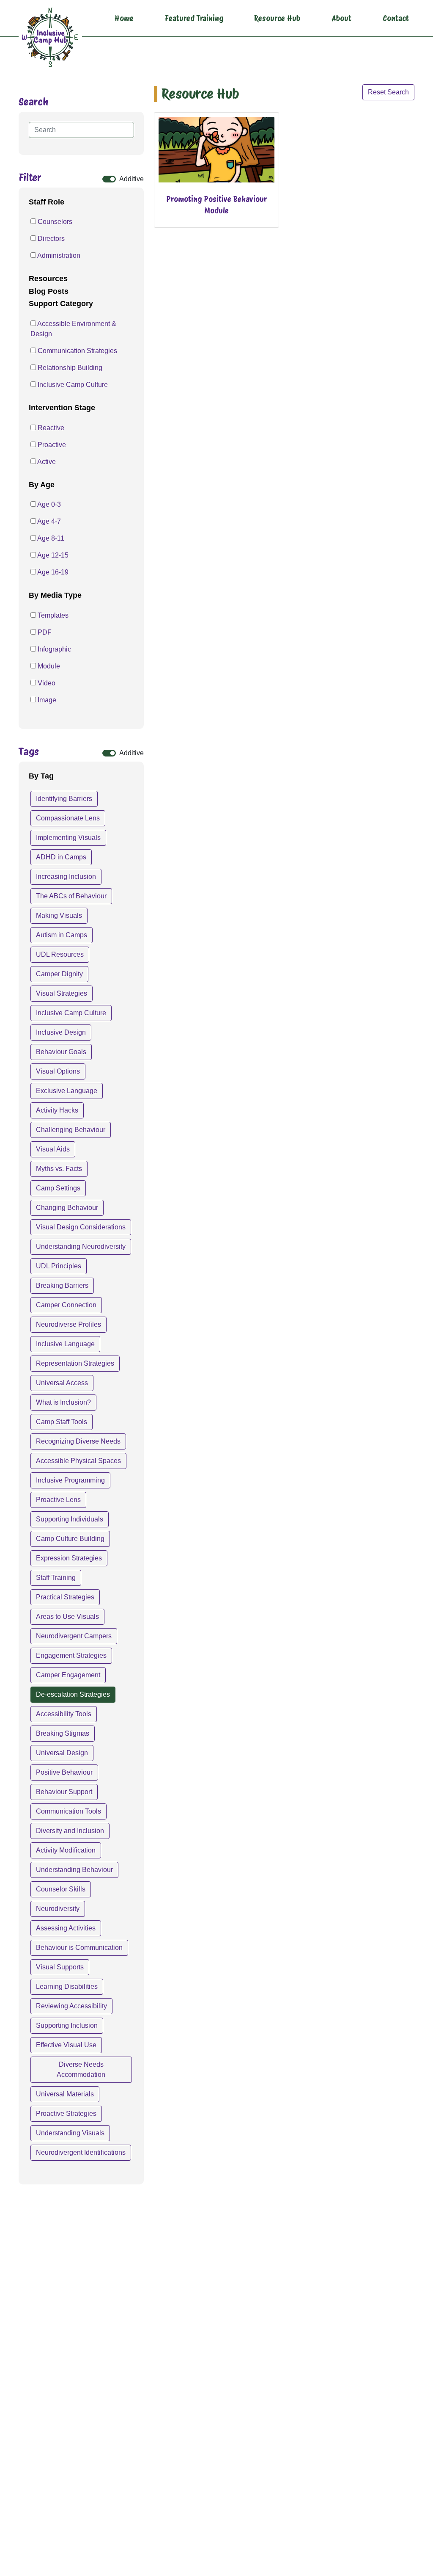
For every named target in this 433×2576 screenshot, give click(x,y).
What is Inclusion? (63, 1402)
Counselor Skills (61, 1889)
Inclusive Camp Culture (71, 1013)
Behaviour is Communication (79, 1948)
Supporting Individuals (70, 1519)
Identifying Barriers (64, 799)
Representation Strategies (75, 1363)
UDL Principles (59, 1266)
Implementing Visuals (68, 838)
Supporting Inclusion (67, 2025)
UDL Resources (60, 954)
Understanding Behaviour (74, 1870)
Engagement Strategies (71, 1655)
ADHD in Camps (61, 857)
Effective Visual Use (66, 2045)
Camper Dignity (59, 974)
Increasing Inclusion (66, 877)
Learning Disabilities (67, 1987)
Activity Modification (66, 1850)
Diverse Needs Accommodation (81, 2069)
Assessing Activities (66, 1928)
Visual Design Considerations (81, 1227)
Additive (132, 179)
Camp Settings (58, 1188)
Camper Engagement (68, 1675)
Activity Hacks (57, 1110)
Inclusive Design (61, 1032)
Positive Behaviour (64, 1772)
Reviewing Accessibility (71, 2006)
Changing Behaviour (67, 1208)
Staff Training (56, 1578)
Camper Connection (66, 1305)
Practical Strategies (65, 1597)
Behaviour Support (64, 1792)
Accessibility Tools (64, 1714)
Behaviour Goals (61, 1052)
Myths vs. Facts (59, 1169)
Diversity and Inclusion (70, 1831)
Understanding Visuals (70, 2133)
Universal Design (62, 1753)
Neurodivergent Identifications (81, 2152)
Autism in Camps (62, 935)
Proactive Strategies (66, 2114)
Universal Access (62, 1383)
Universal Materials (65, 2094)
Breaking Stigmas (63, 1733)
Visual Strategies (62, 993)
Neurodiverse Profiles (69, 1324)
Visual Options (58, 1071)
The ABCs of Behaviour (71, 896)
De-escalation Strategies (73, 1694)
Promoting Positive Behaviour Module (216, 205)
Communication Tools (69, 1811)
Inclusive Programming (70, 1480)
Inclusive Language (65, 1344)
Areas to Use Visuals (67, 1617)
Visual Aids (53, 1149)
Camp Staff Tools (62, 1422)
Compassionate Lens (68, 818)
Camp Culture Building (70, 1539)
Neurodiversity (58, 1909)
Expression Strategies (69, 1558)
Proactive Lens (58, 1500)
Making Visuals (59, 915)
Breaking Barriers (62, 1285)
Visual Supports (60, 1967)
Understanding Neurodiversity (81, 1247)
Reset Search (388, 92)
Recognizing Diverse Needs (78, 1441)
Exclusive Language (67, 1091)
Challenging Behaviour (71, 1130)
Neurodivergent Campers (74, 1636)
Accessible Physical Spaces (78, 1461)
